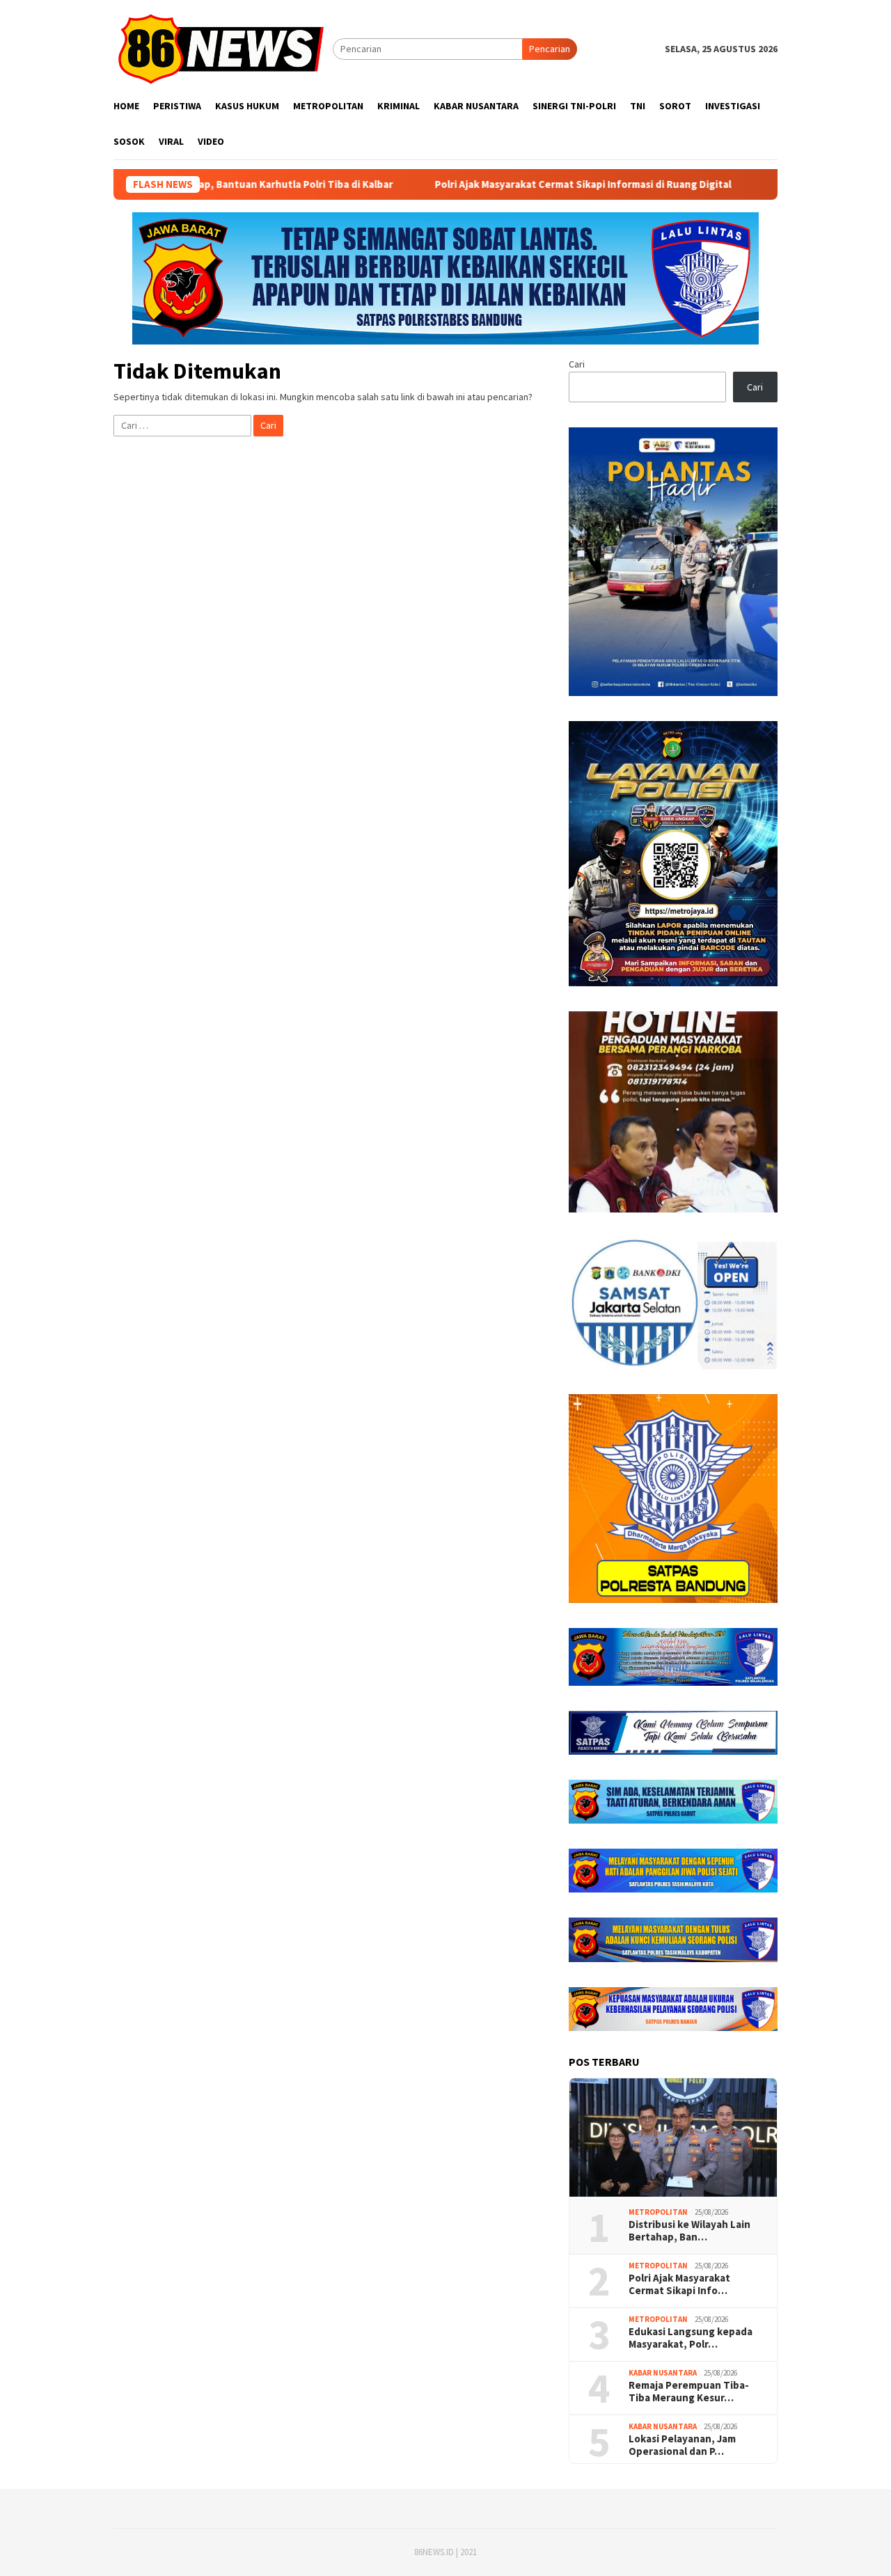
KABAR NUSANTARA (663, 2373)
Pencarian (550, 49)
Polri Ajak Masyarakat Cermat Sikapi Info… (679, 2284)
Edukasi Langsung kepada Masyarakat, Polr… (691, 2338)
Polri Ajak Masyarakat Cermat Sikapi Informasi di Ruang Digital (475, 184)
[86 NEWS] (223, 48)
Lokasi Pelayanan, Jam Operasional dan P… (682, 2445)
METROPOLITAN (658, 2212)
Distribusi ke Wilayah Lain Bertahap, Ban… (689, 2231)
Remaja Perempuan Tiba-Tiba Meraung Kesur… (689, 2392)
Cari (577, 364)
